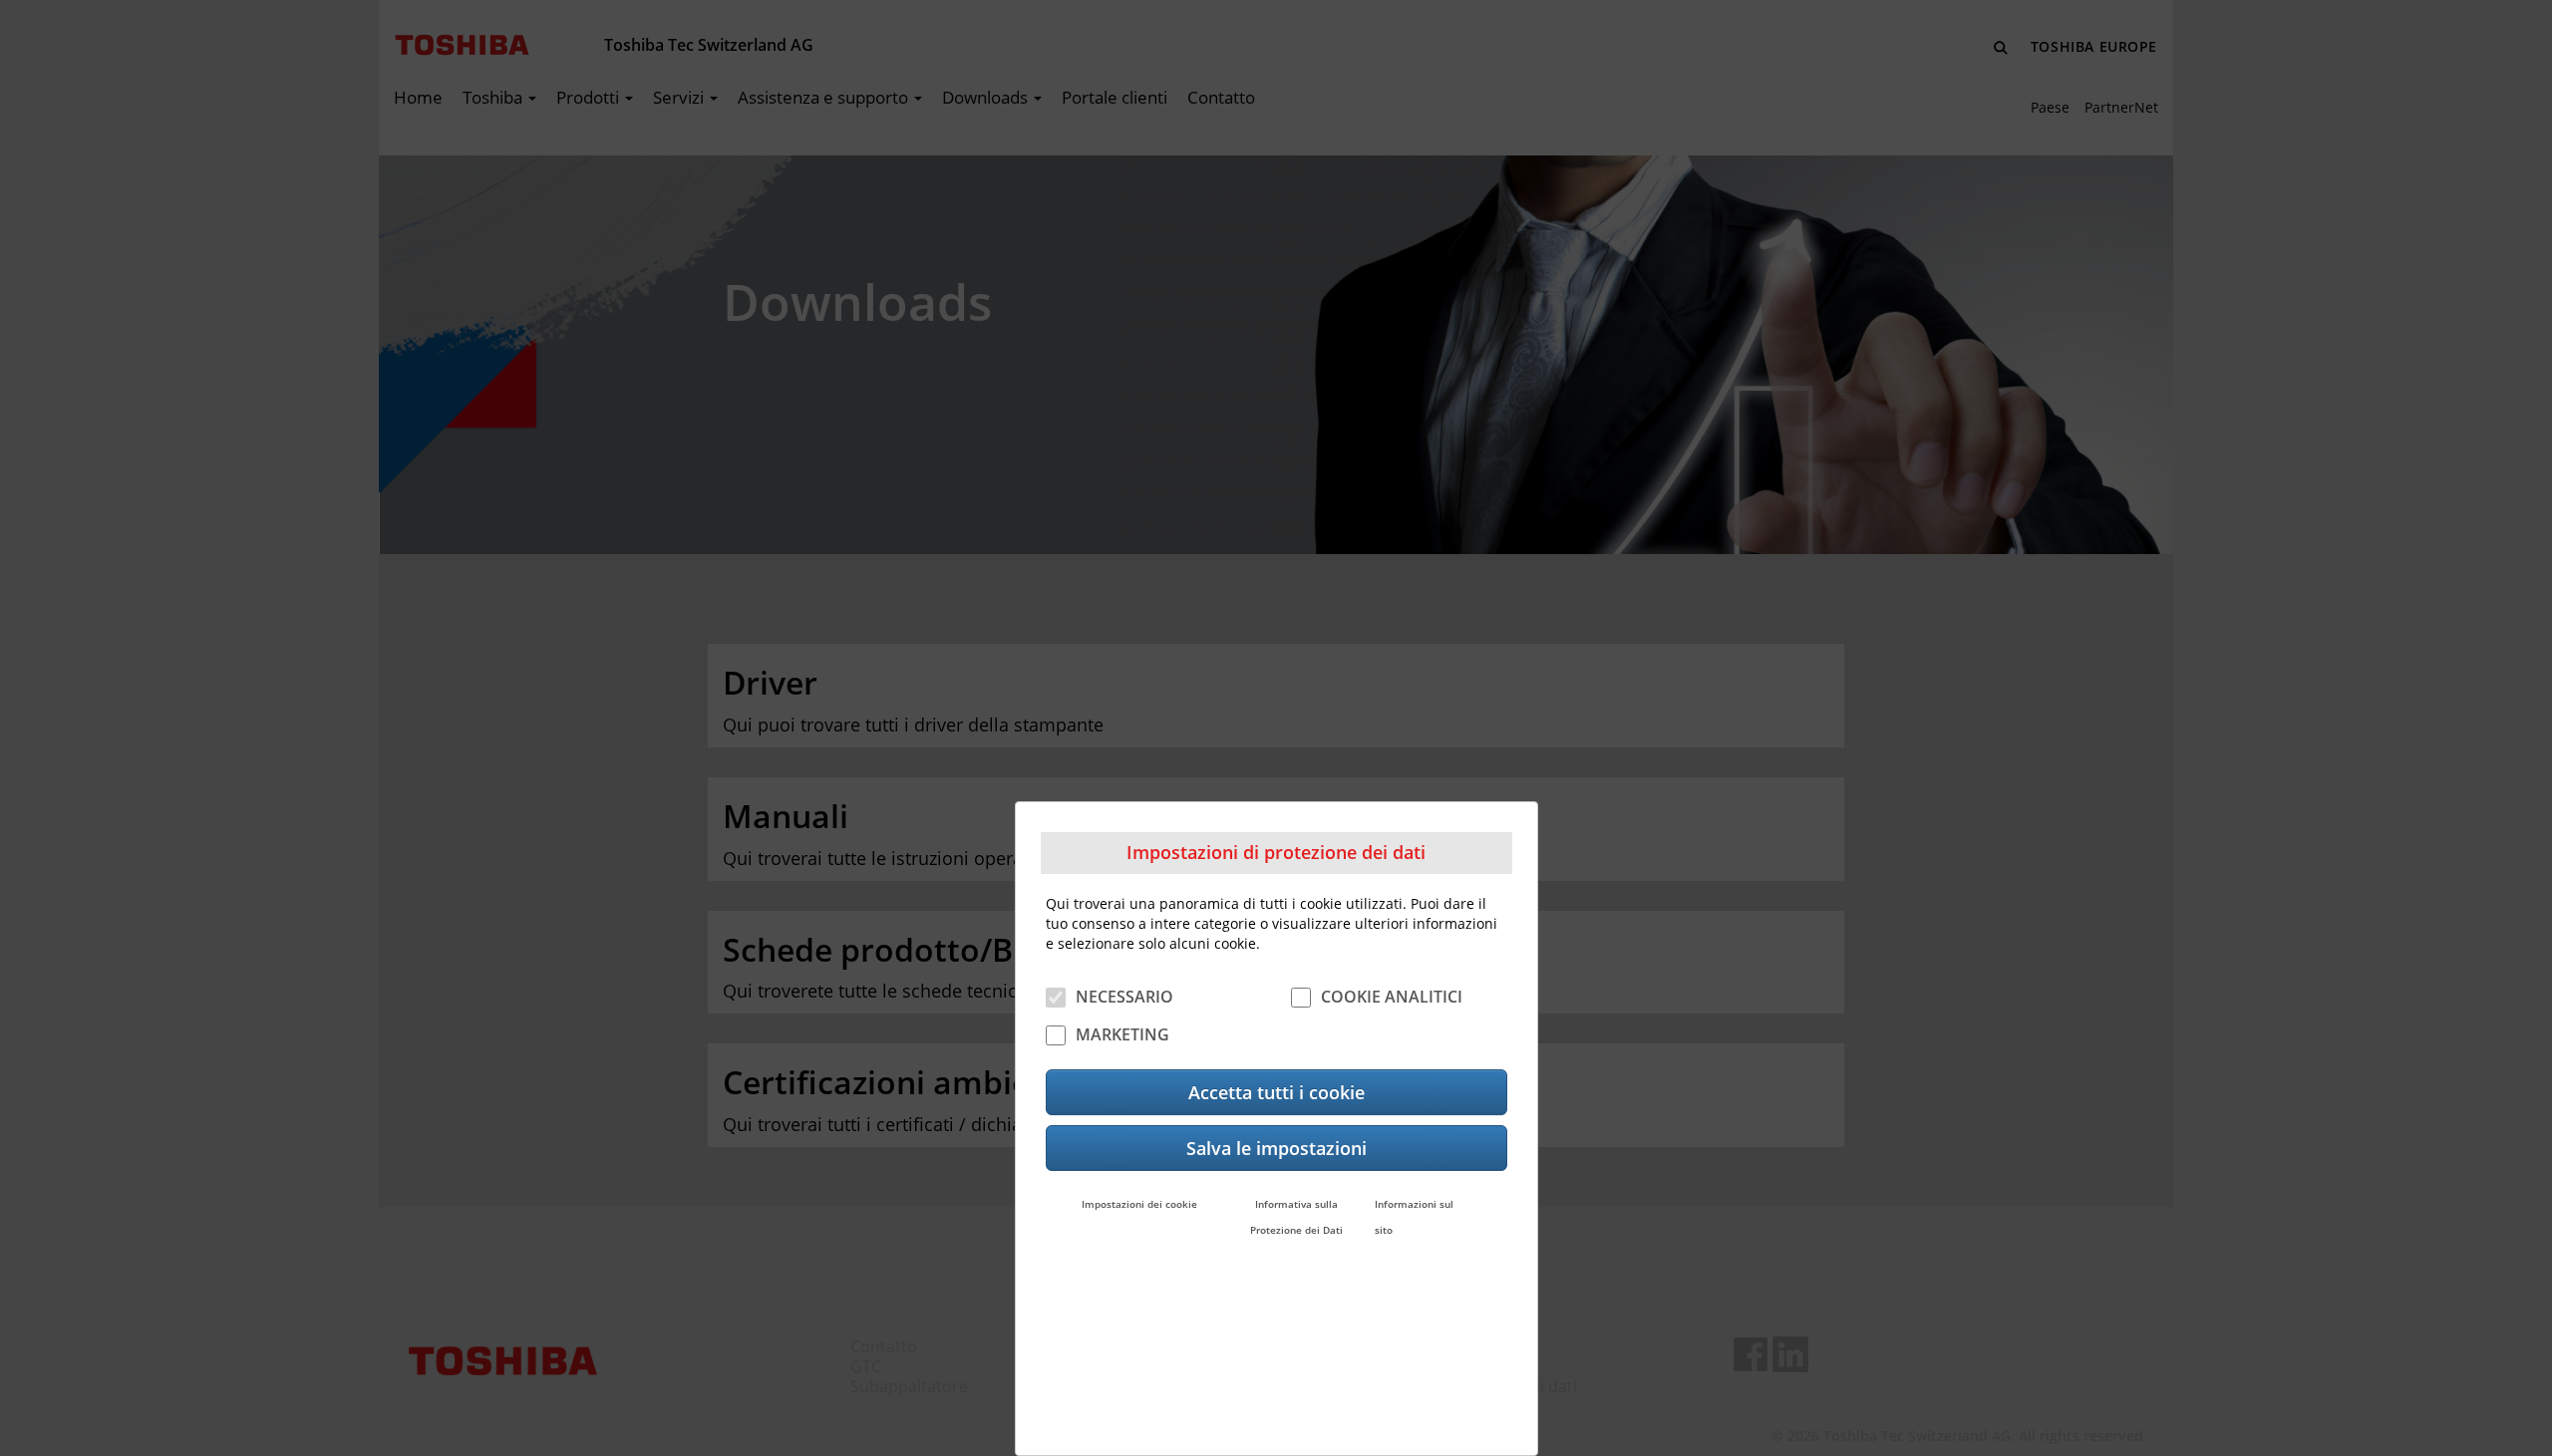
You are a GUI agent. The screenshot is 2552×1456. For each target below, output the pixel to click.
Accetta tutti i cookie (1276, 1091)
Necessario (1124, 996)
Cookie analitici (1392, 996)
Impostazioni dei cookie (1139, 1203)
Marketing (1122, 1033)
